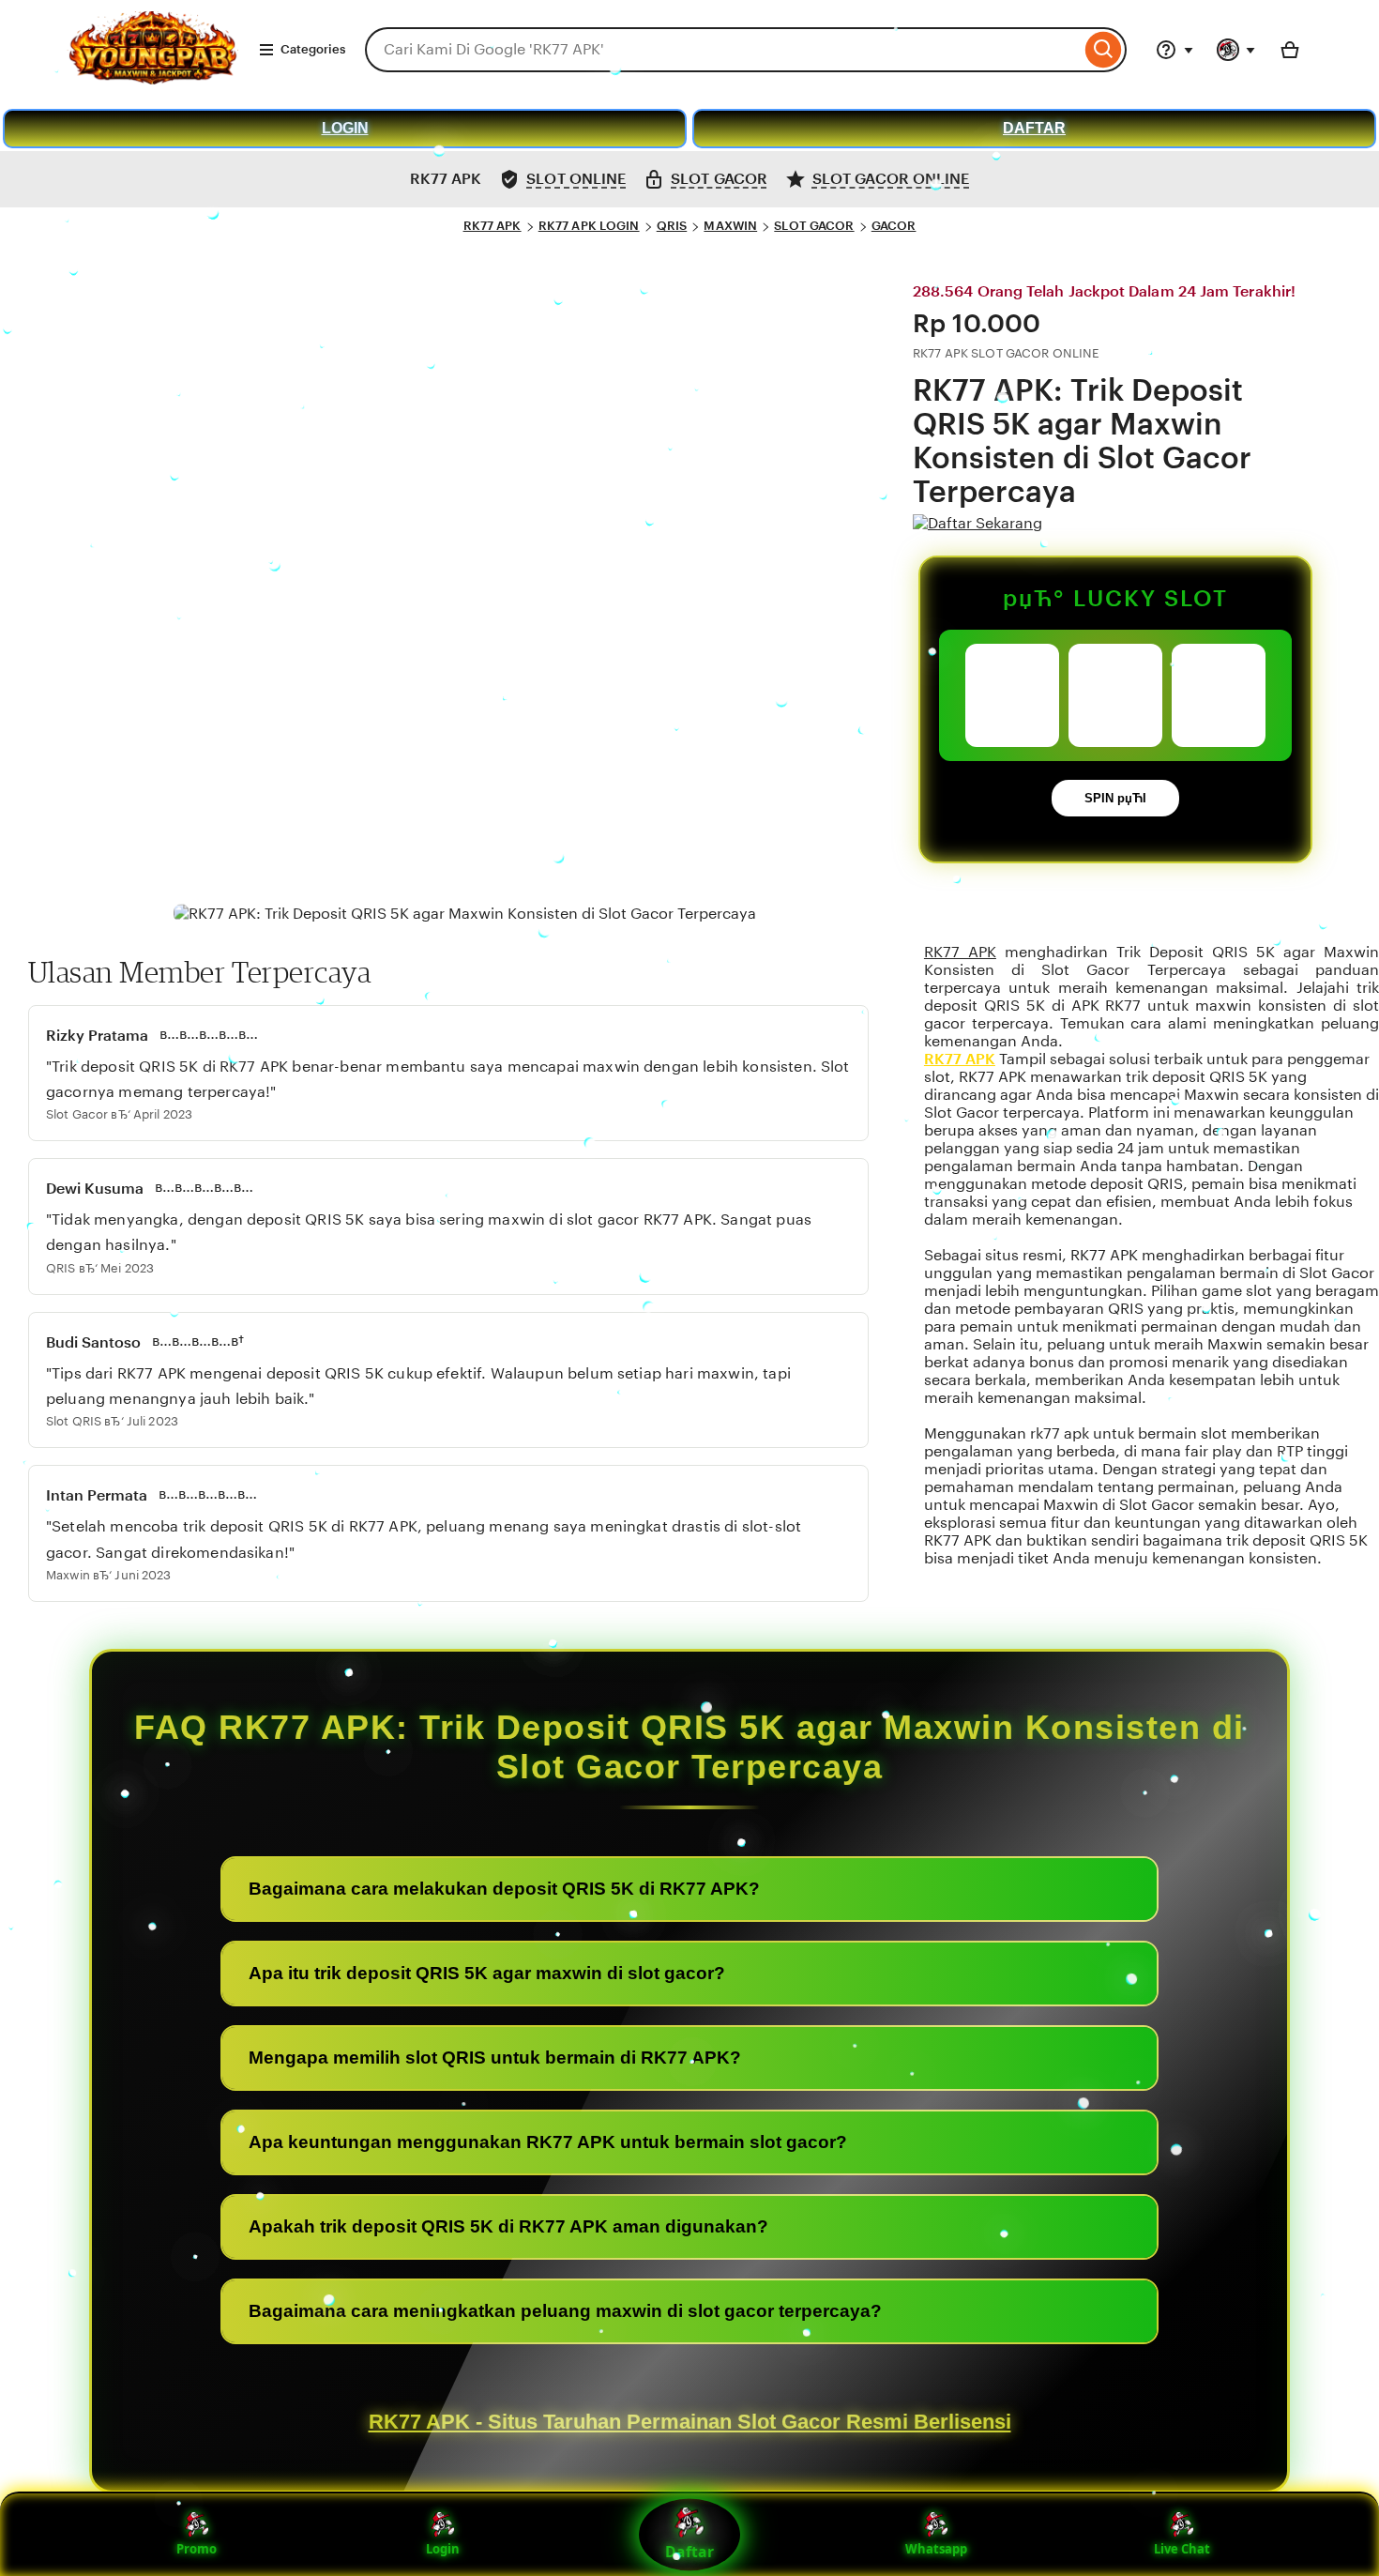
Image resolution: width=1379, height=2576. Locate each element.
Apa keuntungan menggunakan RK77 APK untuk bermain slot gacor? (548, 2142)
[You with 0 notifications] (1236, 50)
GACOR (894, 226)
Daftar (689, 2552)
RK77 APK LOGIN (589, 226)
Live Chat (1182, 2549)
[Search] (1104, 50)
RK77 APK (492, 226)
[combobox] (723, 50)
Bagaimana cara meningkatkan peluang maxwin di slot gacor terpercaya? (565, 2311)
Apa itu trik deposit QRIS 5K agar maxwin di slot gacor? (487, 1973)
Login (443, 2549)
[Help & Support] (1174, 50)
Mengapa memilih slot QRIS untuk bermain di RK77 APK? (495, 2058)
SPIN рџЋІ (1115, 798)
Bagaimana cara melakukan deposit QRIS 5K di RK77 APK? (504, 1889)
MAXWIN (730, 226)
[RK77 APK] (152, 79)
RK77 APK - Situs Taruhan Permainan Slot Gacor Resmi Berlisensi (690, 2422)
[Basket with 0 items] (1290, 50)
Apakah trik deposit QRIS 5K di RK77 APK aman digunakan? (508, 2226)
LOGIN (345, 128)
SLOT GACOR (814, 226)
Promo (197, 2549)
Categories (313, 49)
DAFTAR (1034, 128)
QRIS (672, 226)
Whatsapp (936, 2549)
